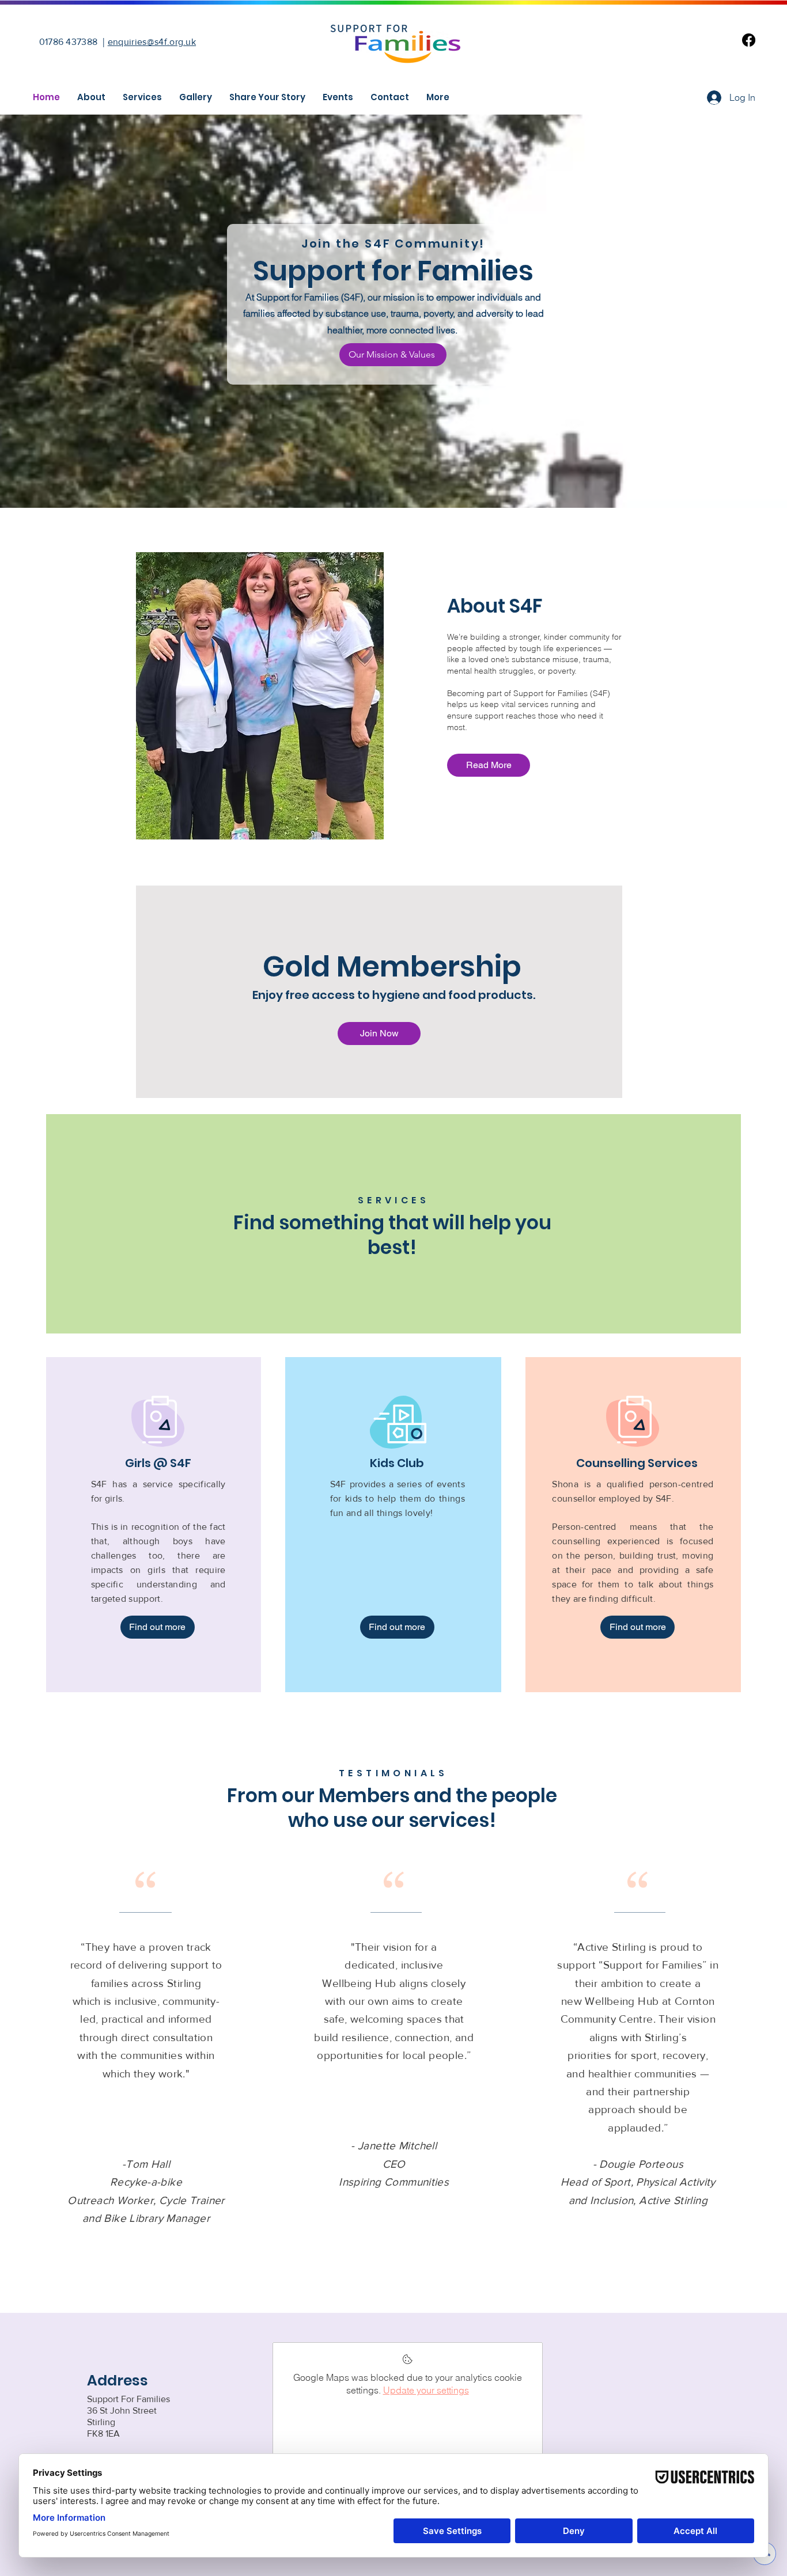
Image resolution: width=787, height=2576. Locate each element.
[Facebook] (749, 40)
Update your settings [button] (426, 2390)
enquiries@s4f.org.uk (152, 42)
